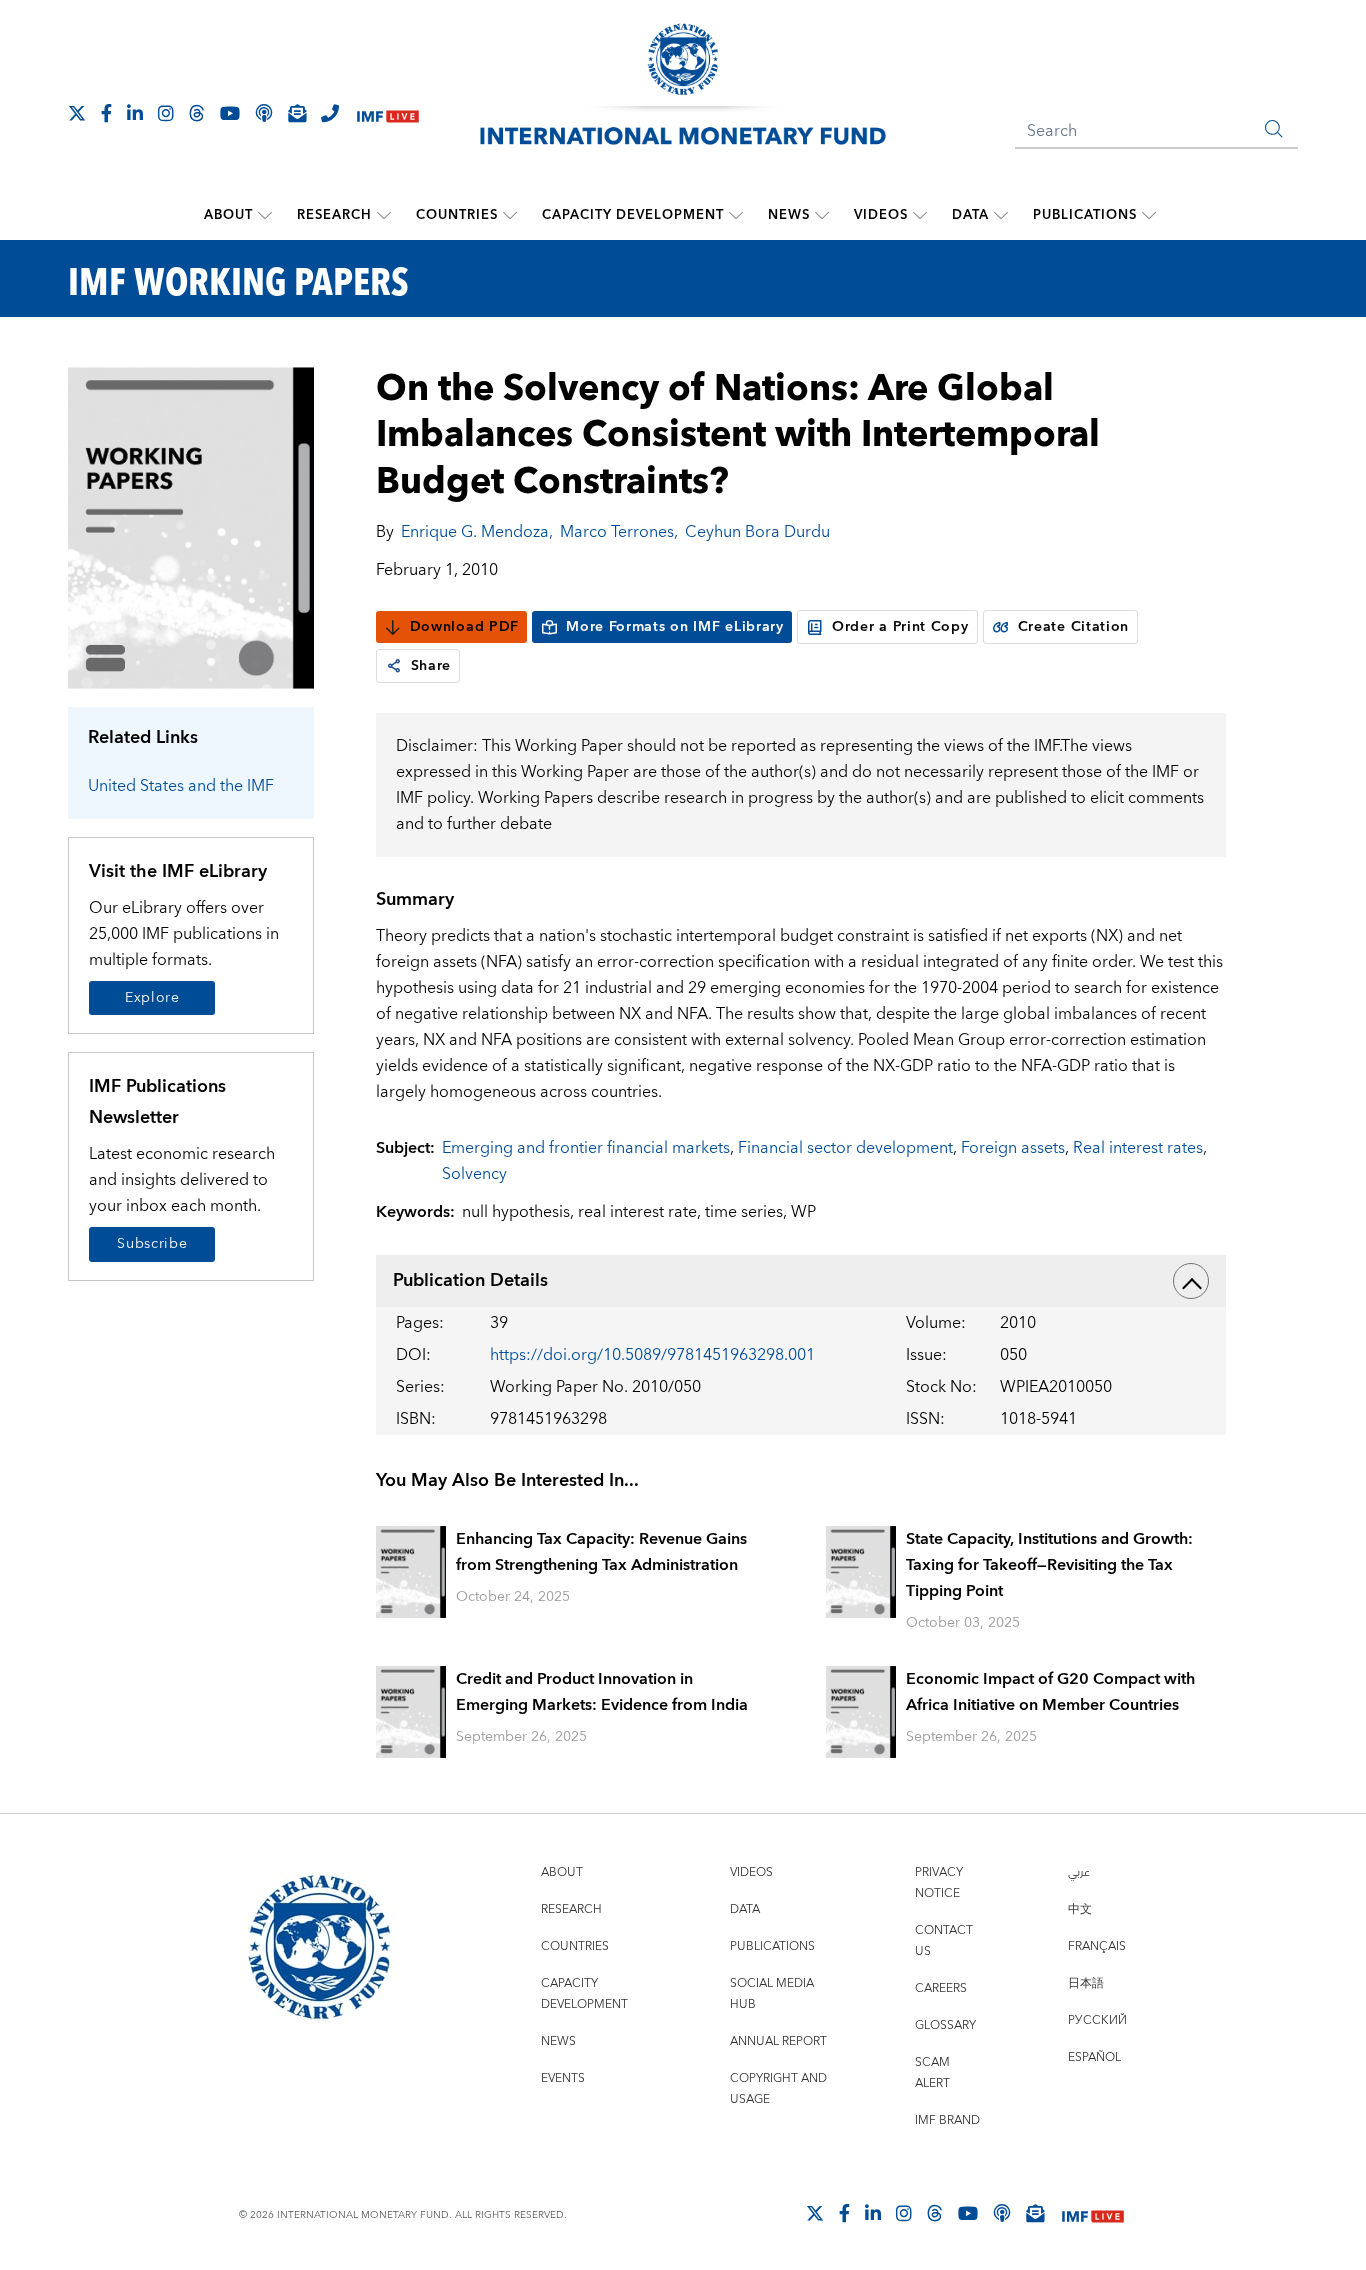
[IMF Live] (388, 114)
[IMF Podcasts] (1002, 2213)
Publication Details (470, 1280)
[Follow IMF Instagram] (166, 113)
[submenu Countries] (510, 215)
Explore (152, 998)
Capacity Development (633, 215)
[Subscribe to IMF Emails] (297, 113)
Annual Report (778, 2041)
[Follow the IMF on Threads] (197, 113)
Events (563, 2078)
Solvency (474, 1174)
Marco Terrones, (619, 532)
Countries (457, 215)
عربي (1079, 1872)
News (789, 215)
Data (970, 215)
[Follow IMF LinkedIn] (135, 113)
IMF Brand (947, 2120)
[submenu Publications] (1149, 215)
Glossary (945, 2025)
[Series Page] (191, 526)
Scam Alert (932, 2073)
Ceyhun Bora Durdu (757, 532)
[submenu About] (265, 215)
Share (431, 666)
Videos (881, 215)
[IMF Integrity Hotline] (330, 113)
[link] (394, 666)
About (228, 215)
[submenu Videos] (920, 215)
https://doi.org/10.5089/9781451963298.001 (652, 1355)
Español (1094, 2057)
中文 (1080, 1909)
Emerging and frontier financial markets (586, 1148)
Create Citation (1074, 627)
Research (334, 215)
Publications (1085, 215)
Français (1097, 1946)
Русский (1097, 2020)
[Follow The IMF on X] (77, 113)
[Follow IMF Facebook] (106, 113)
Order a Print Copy (900, 627)
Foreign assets (1013, 1148)
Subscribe (152, 1244)
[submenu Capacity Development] (736, 215)
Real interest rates (1138, 1148)
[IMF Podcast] (264, 113)
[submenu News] (822, 215)
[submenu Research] (384, 215)
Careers (941, 1988)
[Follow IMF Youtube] (230, 113)
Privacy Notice (939, 1883)
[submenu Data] (1001, 215)
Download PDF (464, 627)
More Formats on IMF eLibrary (675, 627)
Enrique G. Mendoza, (477, 532)
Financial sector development (845, 1148)
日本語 (1086, 1983)
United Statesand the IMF (181, 786)
